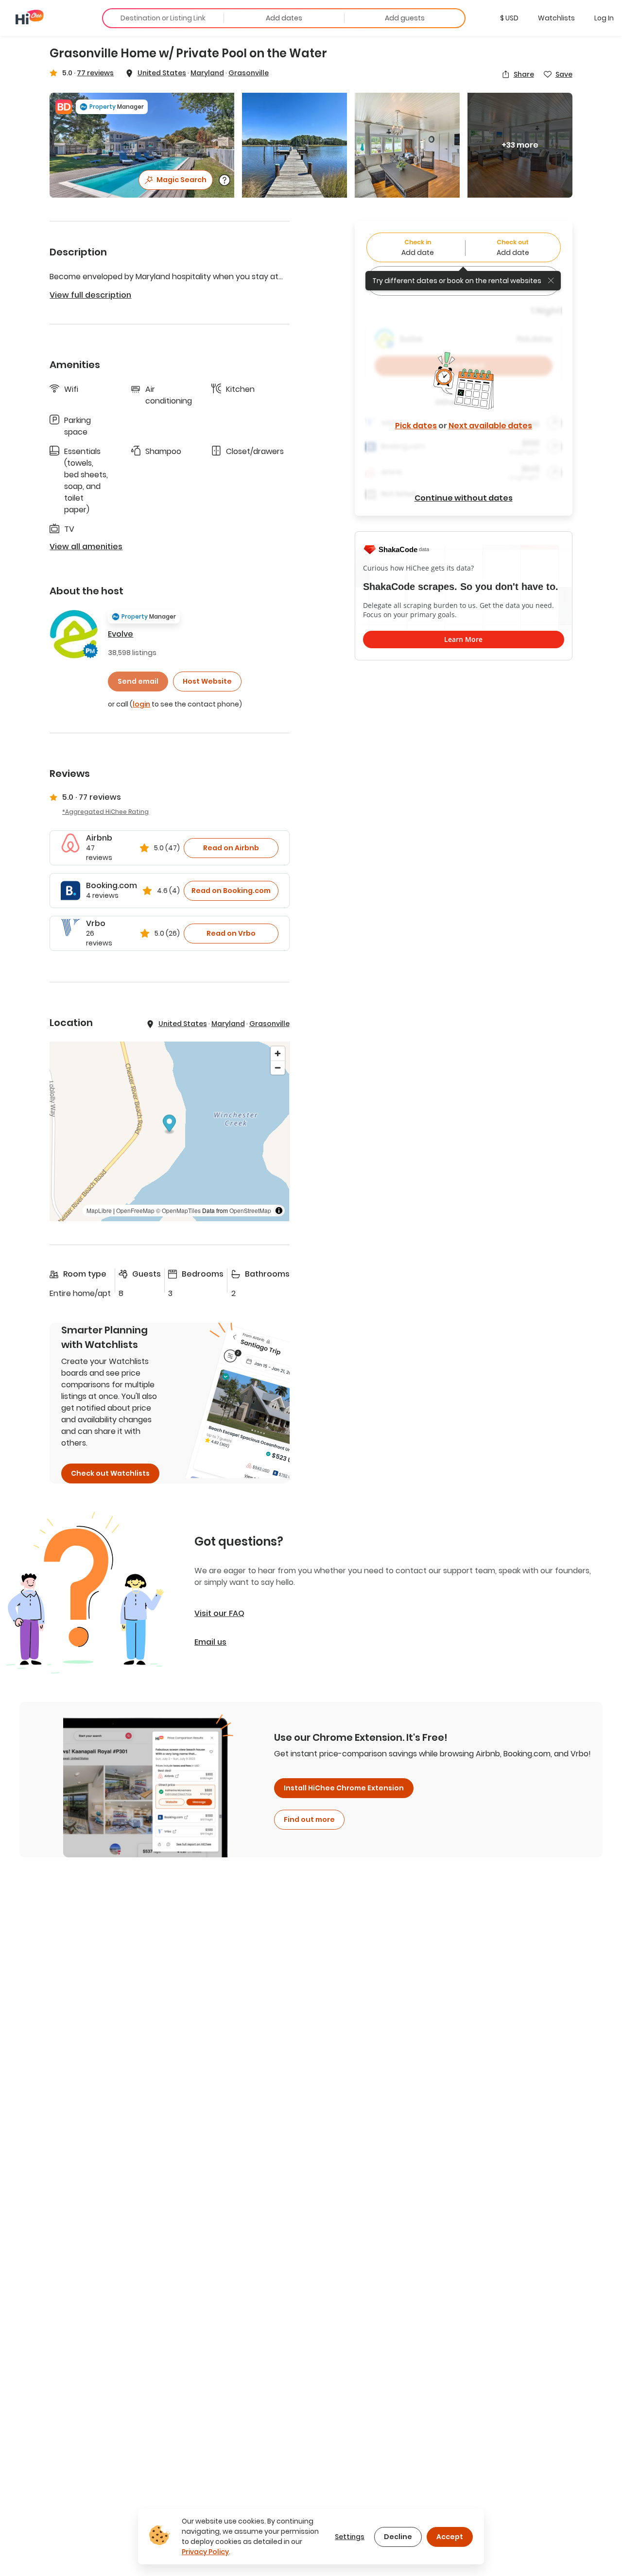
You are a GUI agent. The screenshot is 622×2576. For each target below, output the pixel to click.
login (141, 704)
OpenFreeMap (135, 1210)
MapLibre (99, 1210)
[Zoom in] (278, 1053)
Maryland (207, 73)
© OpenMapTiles (178, 1210)
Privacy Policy (205, 2552)
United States (162, 73)
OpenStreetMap (250, 1210)
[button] (509, 18)
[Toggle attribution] (279, 1211)
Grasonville (249, 73)
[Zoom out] (278, 1068)
